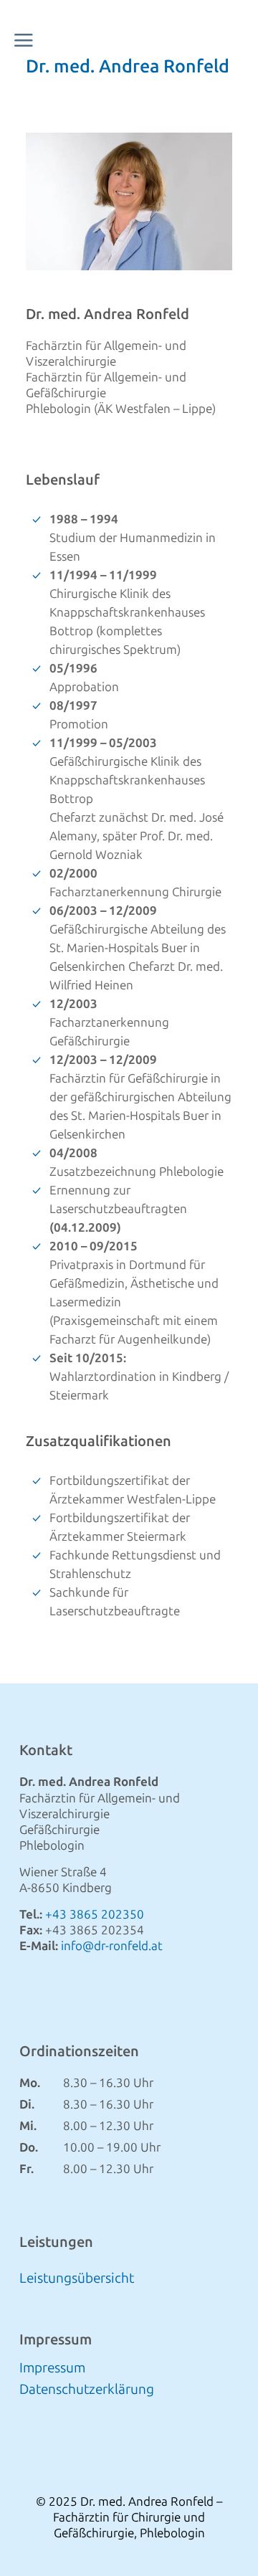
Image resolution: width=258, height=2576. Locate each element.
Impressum (52, 2370)
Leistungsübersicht (77, 2278)
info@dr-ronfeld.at (112, 1946)
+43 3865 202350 (95, 1914)
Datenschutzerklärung (87, 2391)
